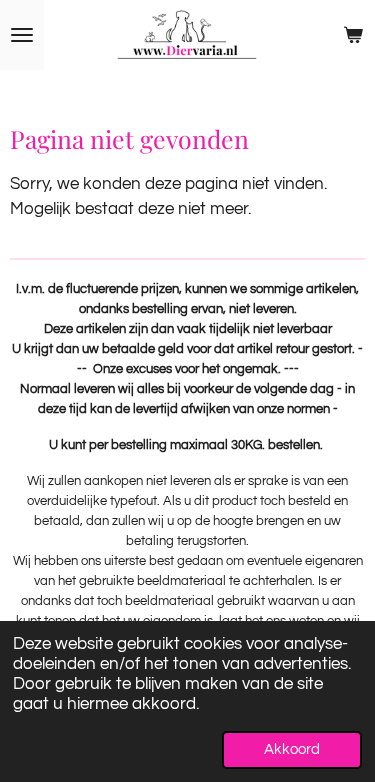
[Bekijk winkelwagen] (353, 35)
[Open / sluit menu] (22, 35)
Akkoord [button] (292, 749)
